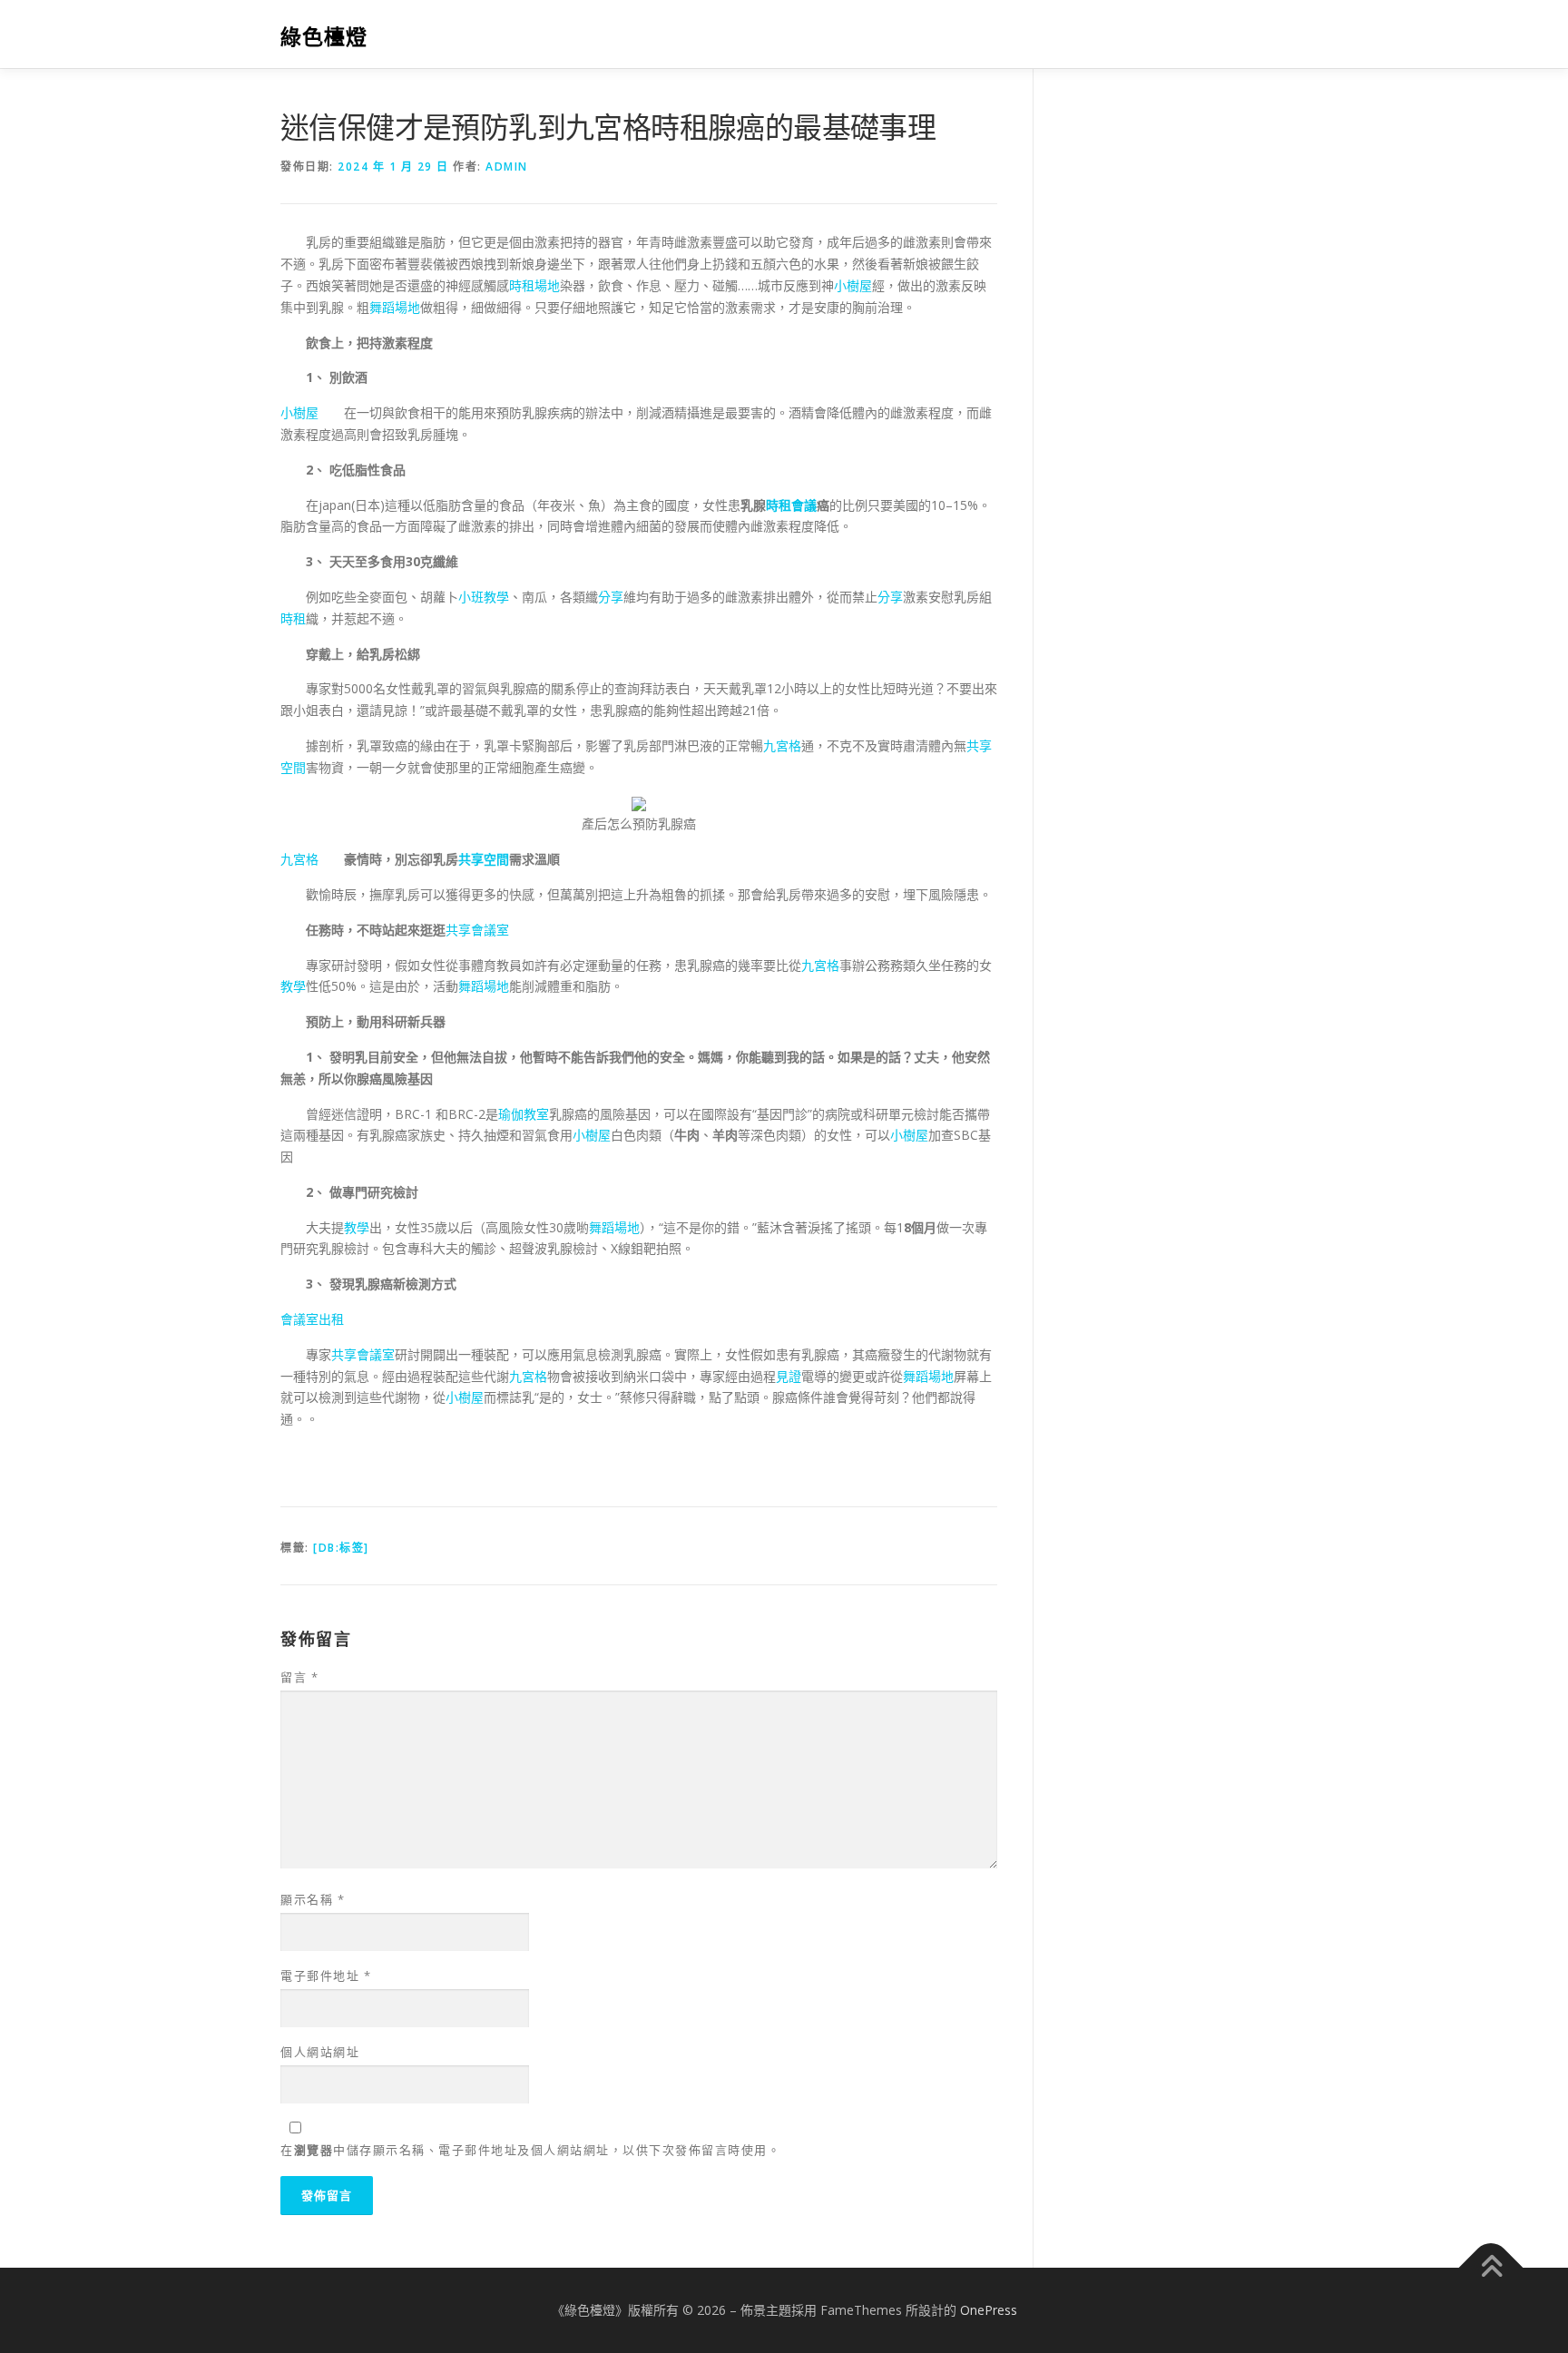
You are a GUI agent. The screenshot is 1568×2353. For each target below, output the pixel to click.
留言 (299, 1677)
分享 (611, 597)
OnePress (989, 2310)
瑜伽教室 (524, 1114)
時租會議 (791, 505)
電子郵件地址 (326, 1976)
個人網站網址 (320, 2052)
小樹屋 (853, 285)
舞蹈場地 (395, 307)
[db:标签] (341, 1548)
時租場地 (534, 285)
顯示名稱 (313, 1899)
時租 (293, 618)
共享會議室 (477, 930)
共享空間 (484, 859)
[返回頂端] (1491, 2268)
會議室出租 (312, 1319)
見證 (789, 1376)
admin (507, 167)
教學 (293, 986)
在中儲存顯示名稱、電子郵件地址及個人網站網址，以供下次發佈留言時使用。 (530, 2150)
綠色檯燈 (324, 37)
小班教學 (484, 597)
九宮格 (782, 745)
